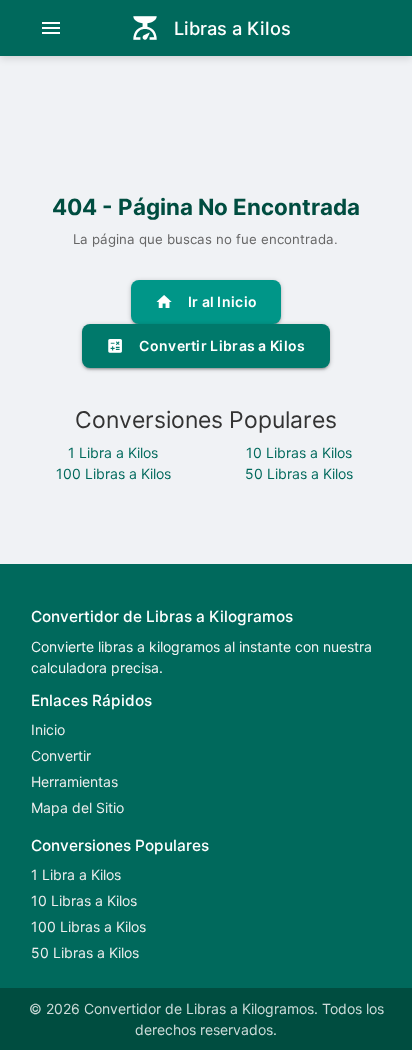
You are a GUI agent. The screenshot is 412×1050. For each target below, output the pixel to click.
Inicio (48, 729)
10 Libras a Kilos (299, 452)
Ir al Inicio (206, 302)
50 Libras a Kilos (299, 473)
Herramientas (74, 781)
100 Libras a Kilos (113, 473)
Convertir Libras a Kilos (205, 346)
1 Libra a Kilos (113, 452)
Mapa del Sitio (77, 807)
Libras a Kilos (211, 28)
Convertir (61, 755)
